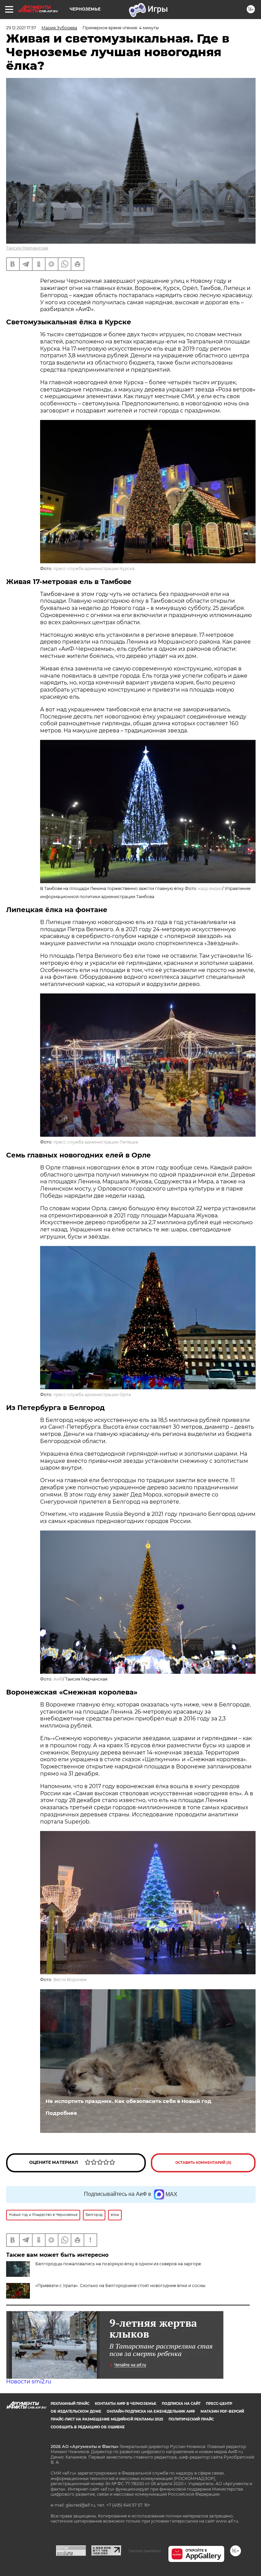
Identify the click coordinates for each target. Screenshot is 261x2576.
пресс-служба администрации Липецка (96, 1142)
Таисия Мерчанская (27, 248)
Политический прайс (191, 2419)
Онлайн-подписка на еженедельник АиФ (151, 2411)
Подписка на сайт (181, 2404)
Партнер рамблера (145, 2551)
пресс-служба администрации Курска (94, 569)
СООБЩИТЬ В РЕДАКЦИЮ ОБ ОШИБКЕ (88, 2427)
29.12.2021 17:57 (21, 28)
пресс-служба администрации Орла (92, 1395)
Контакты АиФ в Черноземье (126, 2404)
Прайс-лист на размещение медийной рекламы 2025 (107, 2419)
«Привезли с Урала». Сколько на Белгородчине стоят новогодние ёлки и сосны (120, 2286)
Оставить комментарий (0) (203, 2163)
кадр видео (210, 888)
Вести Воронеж (70, 1980)
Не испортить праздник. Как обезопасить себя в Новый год (128, 2101)
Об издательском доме (76, 2411)
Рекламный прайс (70, 2404)
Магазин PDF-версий (222, 2411)
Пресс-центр (219, 2404)
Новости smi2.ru (29, 2381)
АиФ (58, 1679)
